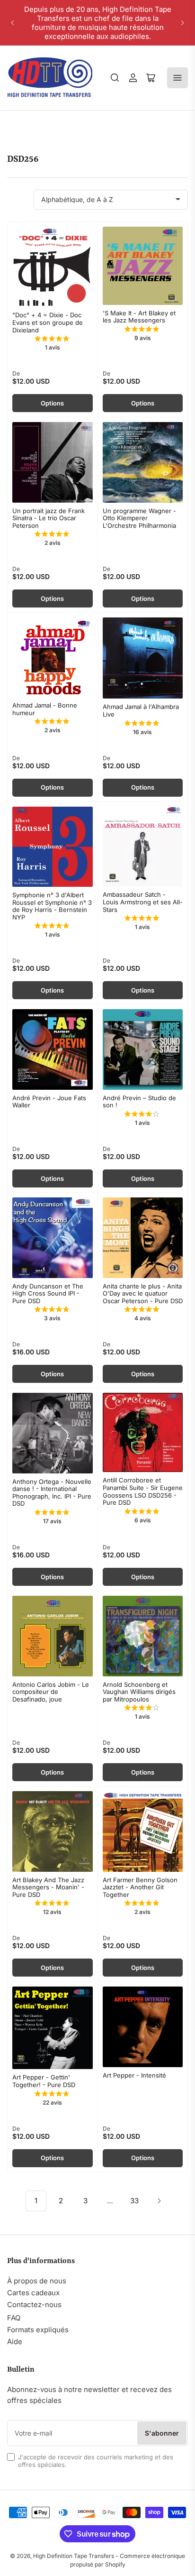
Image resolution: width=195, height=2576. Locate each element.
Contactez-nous (34, 2305)
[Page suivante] (159, 2201)
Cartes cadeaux (33, 2293)
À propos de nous (37, 2281)
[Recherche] (115, 78)
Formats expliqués (38, 2330)
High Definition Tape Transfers (74, 2556)
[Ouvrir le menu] (177, 78)
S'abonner (162, 2433)
